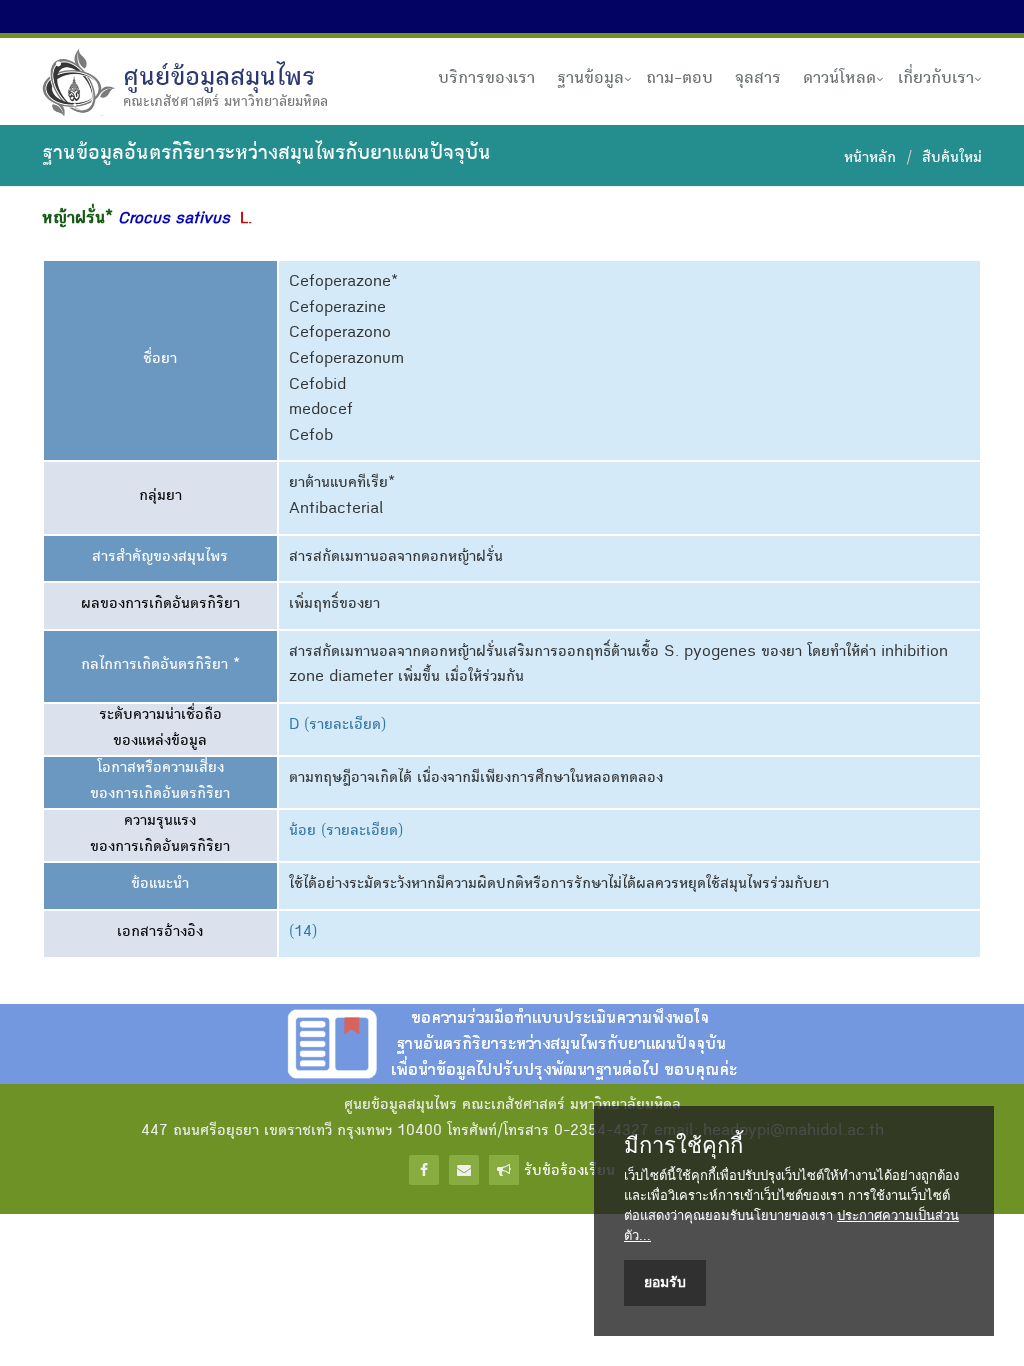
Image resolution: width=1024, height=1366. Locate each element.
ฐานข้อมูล (590, 79)
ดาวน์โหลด (839, 79)
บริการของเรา (486, 79)
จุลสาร (758, 79)
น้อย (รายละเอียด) (346, 832)
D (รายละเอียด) (337, 726)
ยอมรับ (665, 1282)
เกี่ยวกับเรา (936, 79)
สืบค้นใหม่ (952, 159)
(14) (303, 933)
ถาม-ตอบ (679, 79)
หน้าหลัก (870, 159)
